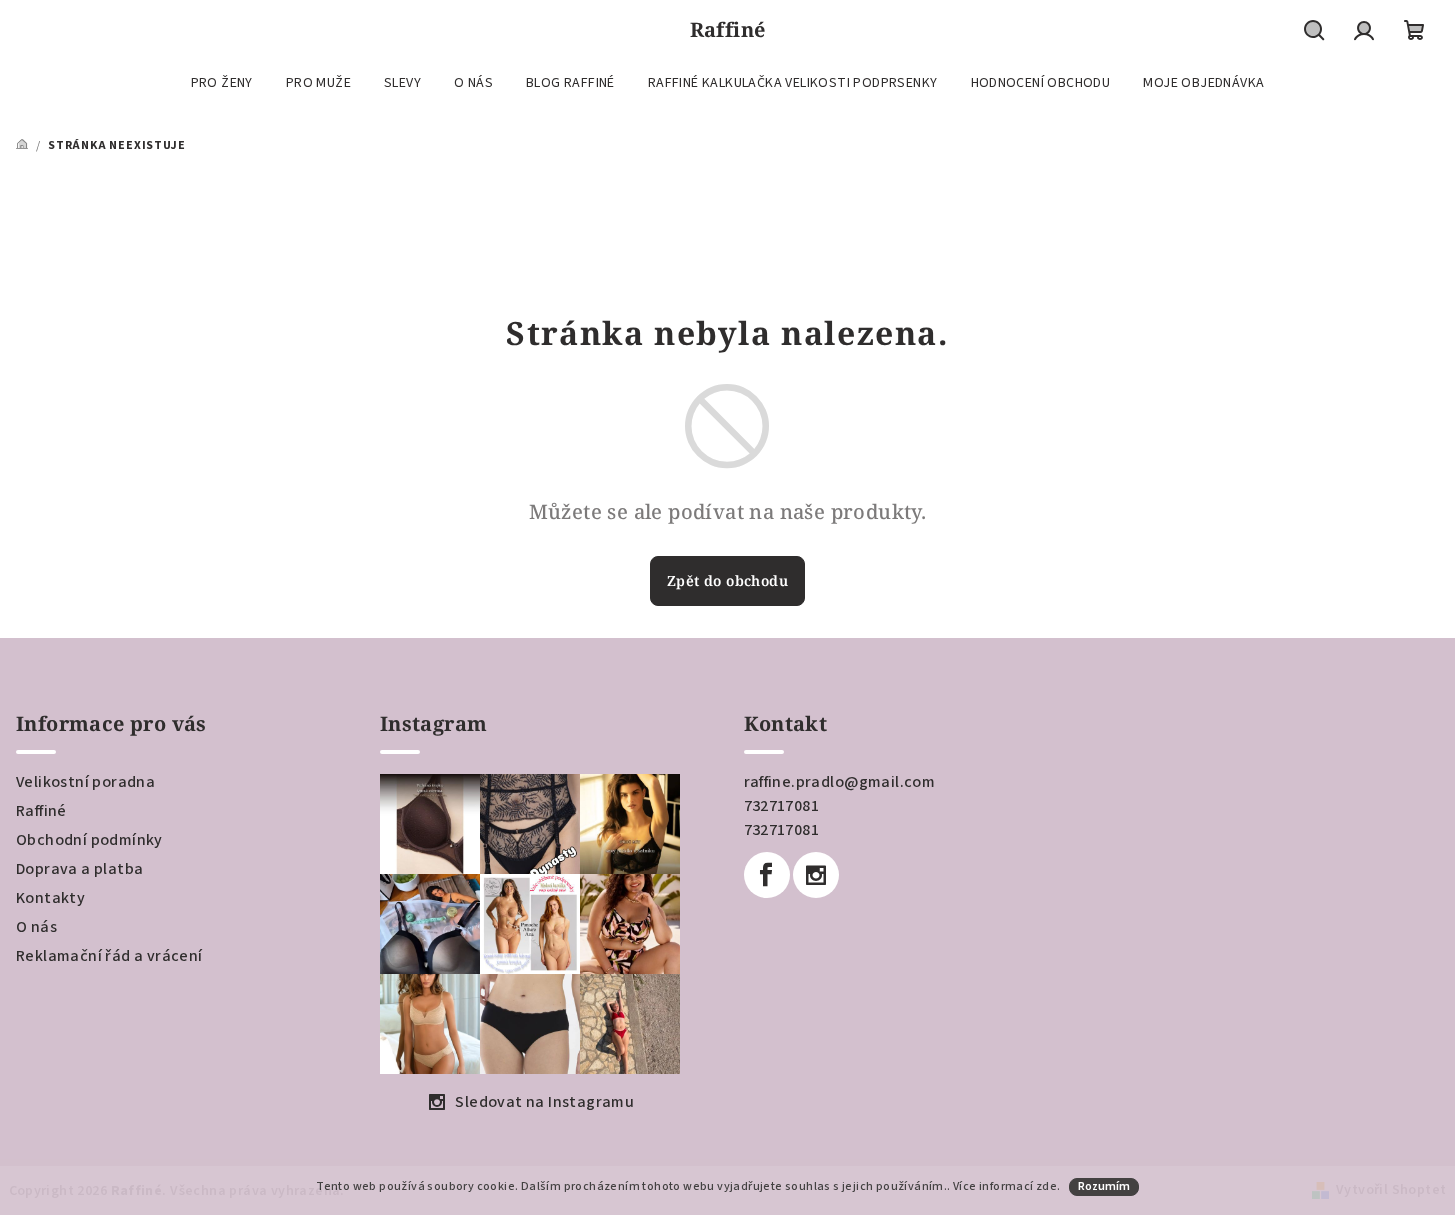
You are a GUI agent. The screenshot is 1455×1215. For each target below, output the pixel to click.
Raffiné (41, 811)
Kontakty (50, 898)
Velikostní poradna (85, 782)
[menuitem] (222, 83)
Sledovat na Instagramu (544, 1102)
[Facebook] (767, 875)
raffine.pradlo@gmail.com (840, 782)
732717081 (782, 806)
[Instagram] (816, 875)
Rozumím (1104, 1186)
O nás (36, 927)
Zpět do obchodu (727, 580)
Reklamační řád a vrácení (109, 956)
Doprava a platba (79, 869)
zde (1046, 1186)
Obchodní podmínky (89, 840)
